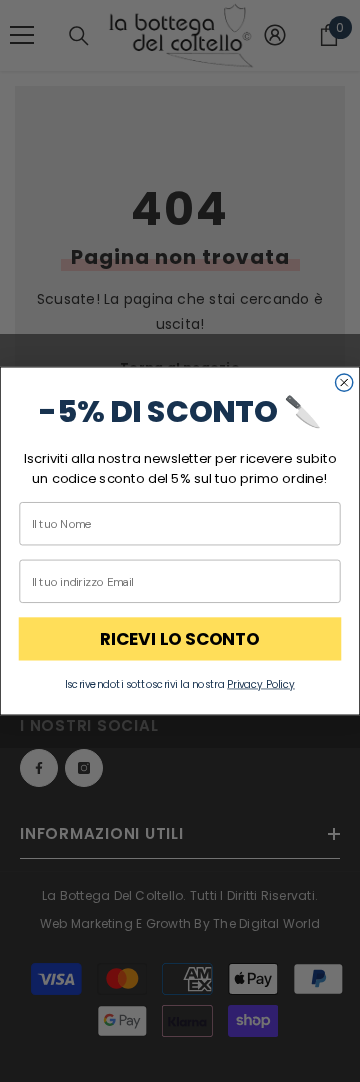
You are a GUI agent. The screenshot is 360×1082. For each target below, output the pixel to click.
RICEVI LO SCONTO (180, 639)
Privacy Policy (261, 684)
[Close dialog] (344, 382)
